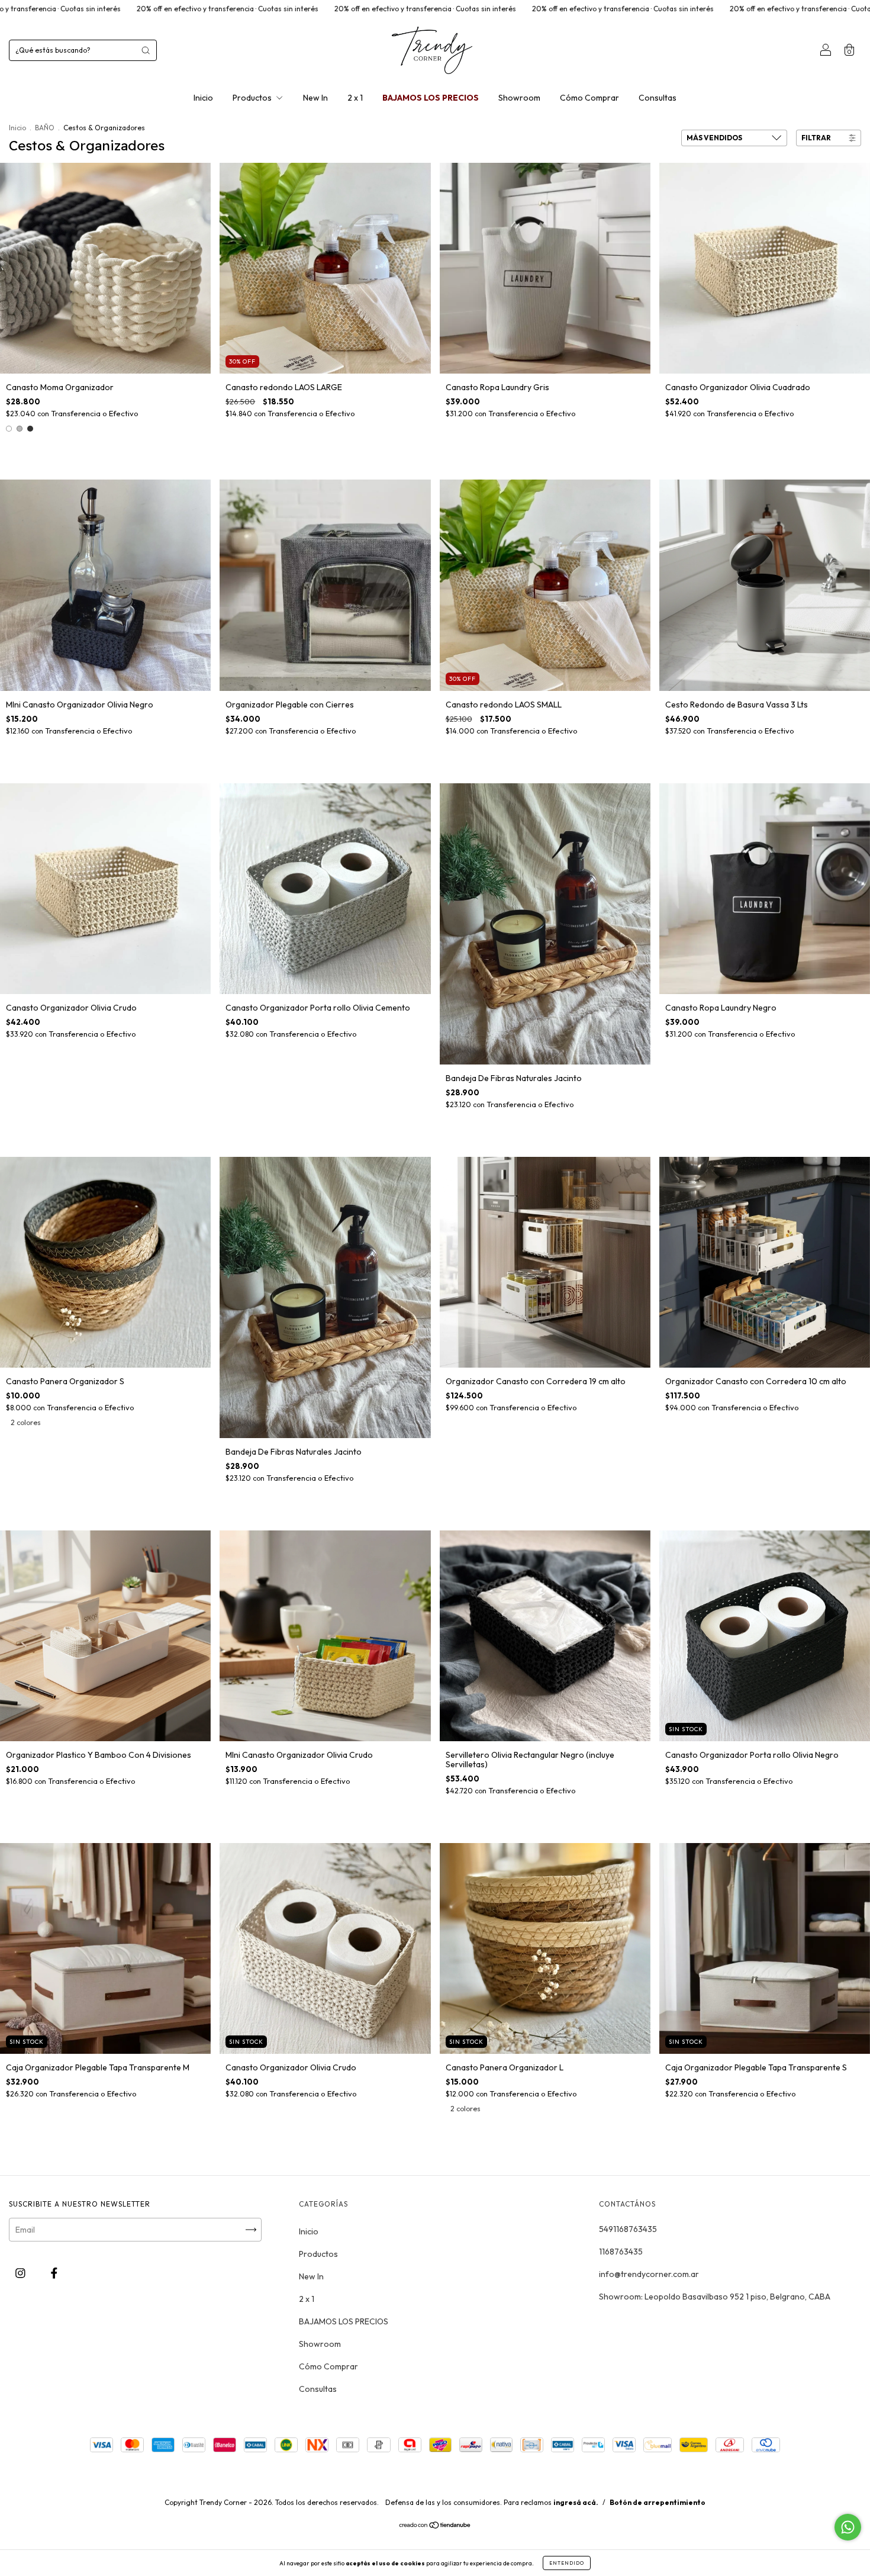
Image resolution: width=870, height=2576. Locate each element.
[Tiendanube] (435, 2526)
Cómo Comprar (589, 98)
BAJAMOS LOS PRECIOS (431, 98)
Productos (253, 98)
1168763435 (621, 2252)
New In (315, 98)
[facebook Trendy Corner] (54, 2273)
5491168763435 (628, 2229)
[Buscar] (146, 50)
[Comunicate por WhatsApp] (848, 2527)
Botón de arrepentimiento (658, 2502)
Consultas (658, 98)
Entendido (567, 2563)
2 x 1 (355, 98)
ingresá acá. (576, 2502)
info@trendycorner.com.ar (649, 2274)
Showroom (519, 98)
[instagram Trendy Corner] (21, 2273)
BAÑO (45, 128)
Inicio (203, 98)
